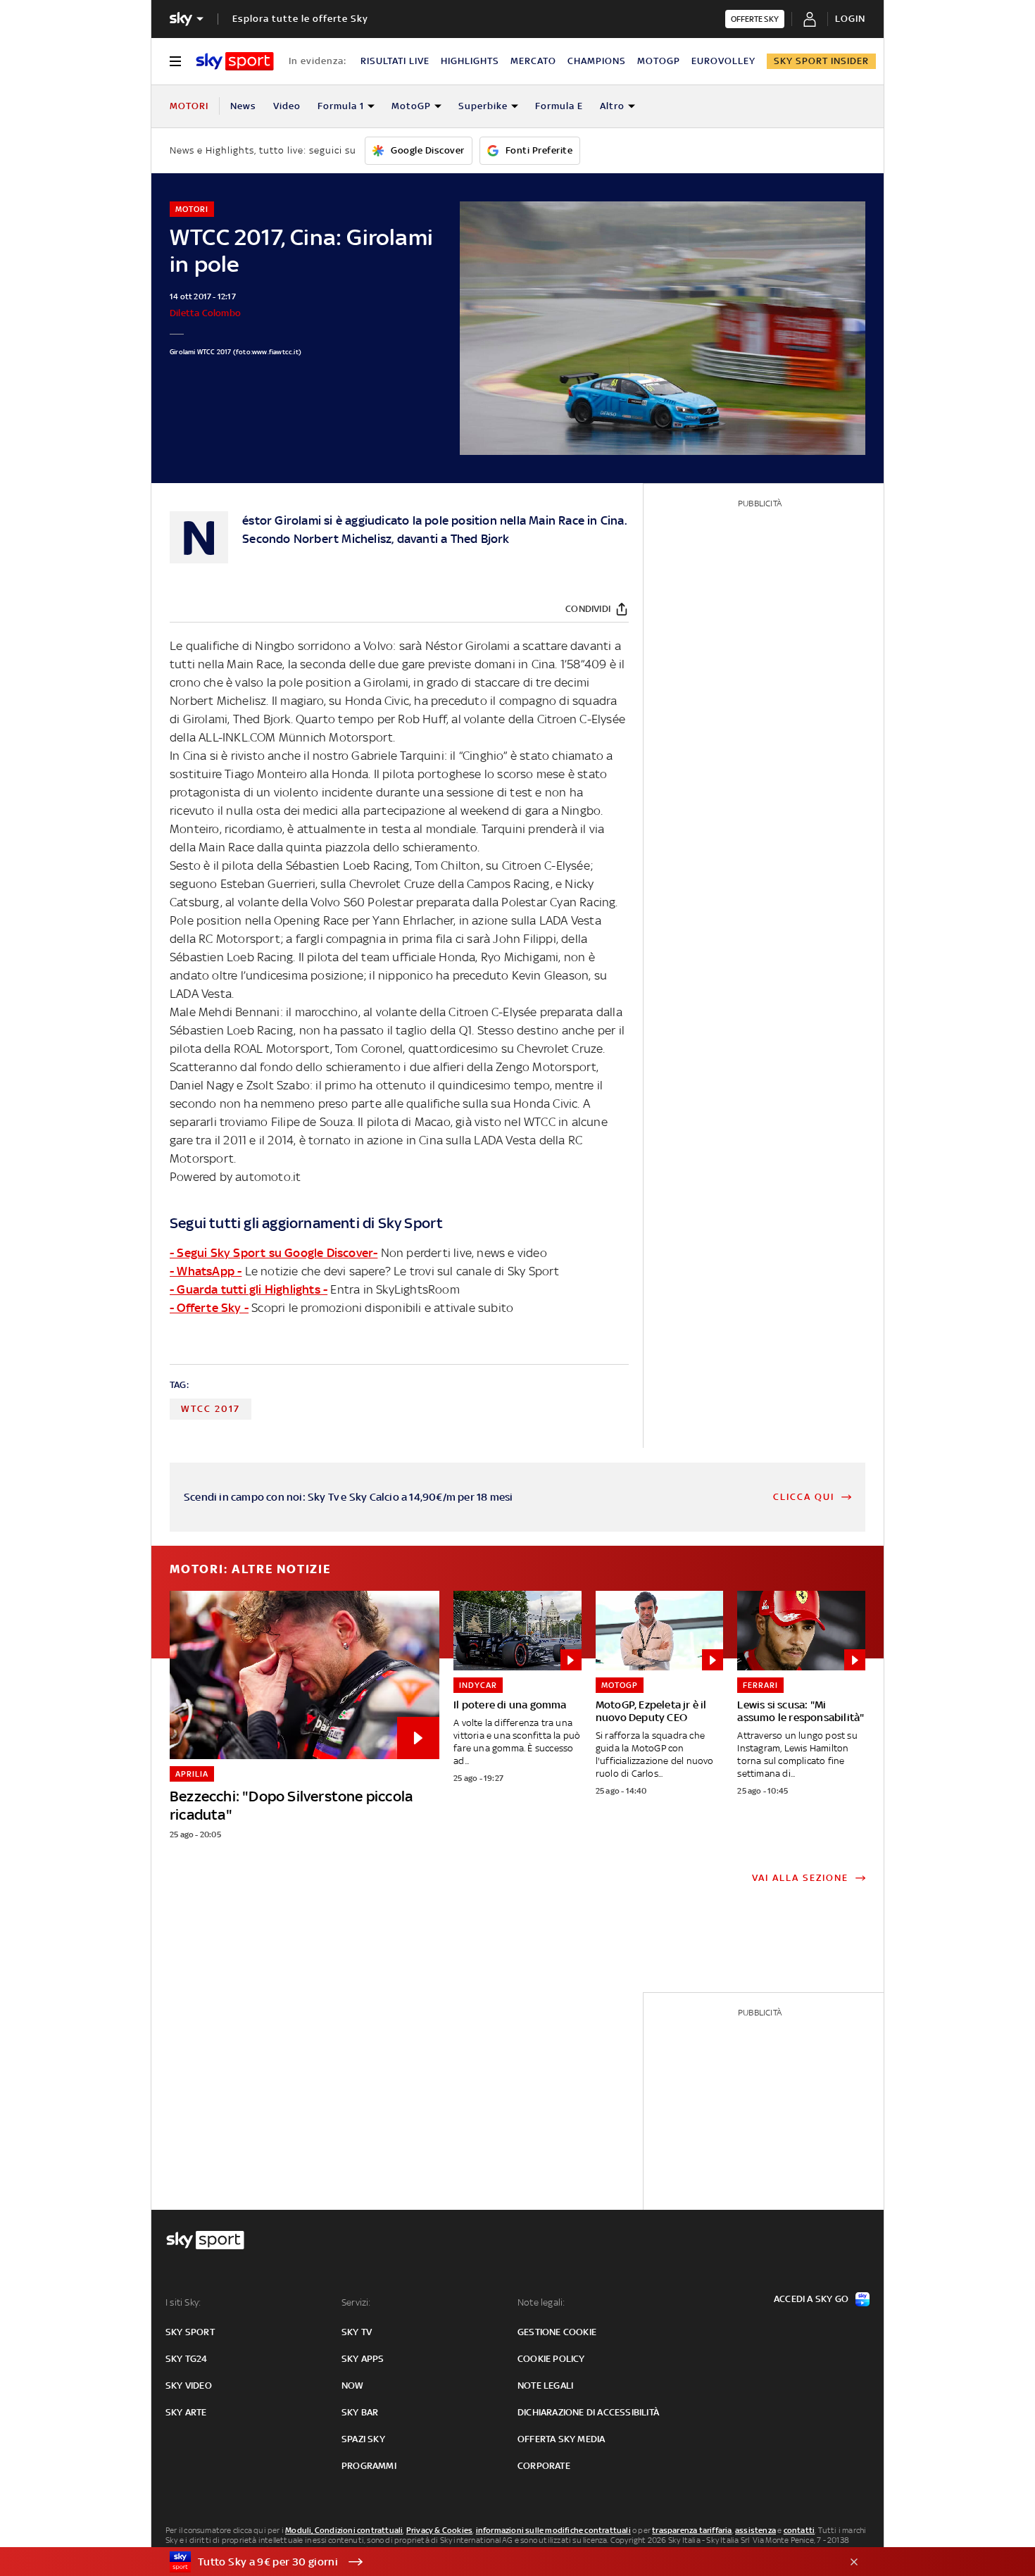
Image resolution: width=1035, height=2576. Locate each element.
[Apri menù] (175, 61)
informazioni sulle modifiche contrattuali (553, 2530)
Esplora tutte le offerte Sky (300, 19)
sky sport (190, 2332)
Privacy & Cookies (439, 2530)
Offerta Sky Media (561, 2439)
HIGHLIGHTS (470, 61)
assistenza (755, 2530)
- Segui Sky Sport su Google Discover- (274, 1253)
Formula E (559, 106)
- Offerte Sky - (209, 1308)
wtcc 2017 (211, 1409)
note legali (545, 2386)
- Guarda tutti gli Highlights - (249, 1289)
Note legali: (541, 2302)
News (243, 106)
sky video (189, 2386)
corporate (544, 2466)
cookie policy (551, 2359)
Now (353, 2386)
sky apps (363, 2359)
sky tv (357, 2332)
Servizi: (356, 2302)
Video (287, 106)
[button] (496, 2562)
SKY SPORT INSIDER (821, 61)
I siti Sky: (183, 2302)
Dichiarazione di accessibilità (588, 2412)
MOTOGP (659, 61)
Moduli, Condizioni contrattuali (344, 2530)
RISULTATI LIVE (395, 61)
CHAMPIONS (597, 61)
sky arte (186, 2412)
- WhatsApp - (206, 1271)
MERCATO (533, 61)
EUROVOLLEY (723, 61)
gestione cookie (557, 2332)
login (850, 19)
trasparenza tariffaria (692, 2530)
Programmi (369, 2466)
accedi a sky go (811, 2299)
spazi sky (363, 2439)
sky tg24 (187, 2359)
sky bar (360, 2412)
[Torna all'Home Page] (235, 61)
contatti (799, 2530)
